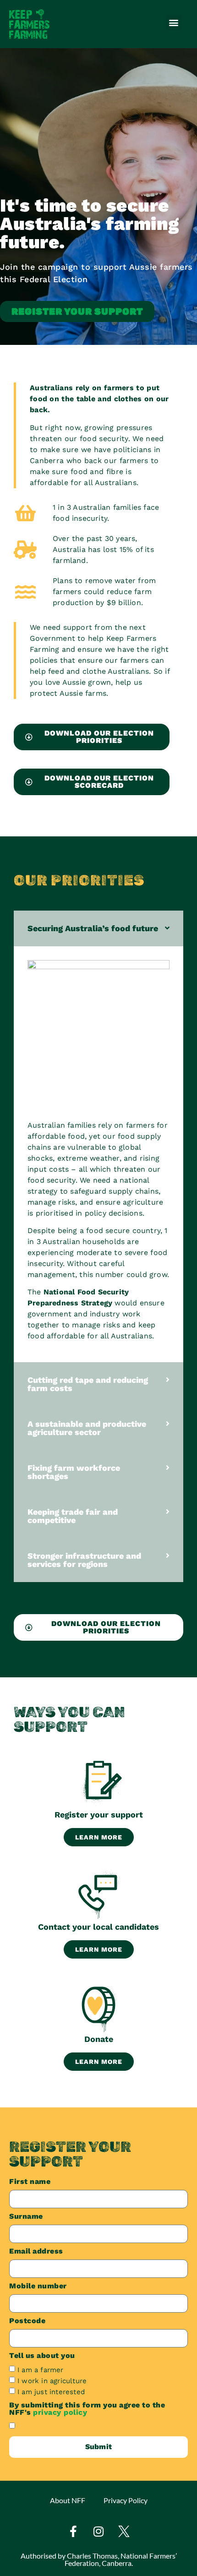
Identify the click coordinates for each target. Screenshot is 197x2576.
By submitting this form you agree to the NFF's (87, 2409)
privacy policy (60, 2412)
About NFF (68, 2500)
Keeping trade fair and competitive (73, 1516)
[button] (174, 23)
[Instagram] (98, 2532)
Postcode (27, 2321)
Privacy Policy (126, 2500)
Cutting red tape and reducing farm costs (88, 1384)
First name (30, 2182)
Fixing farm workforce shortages (74, 1472)
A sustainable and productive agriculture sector (87, 1428)
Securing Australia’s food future (93, 928)
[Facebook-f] (73, 2532)
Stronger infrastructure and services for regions (84, 1560)
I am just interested (51, 2391)
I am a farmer (41, 2369)
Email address (36, 2251)
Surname (26, 2217)
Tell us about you (42, 2356)
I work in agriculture (52, 2380)
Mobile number (38, 2286)
